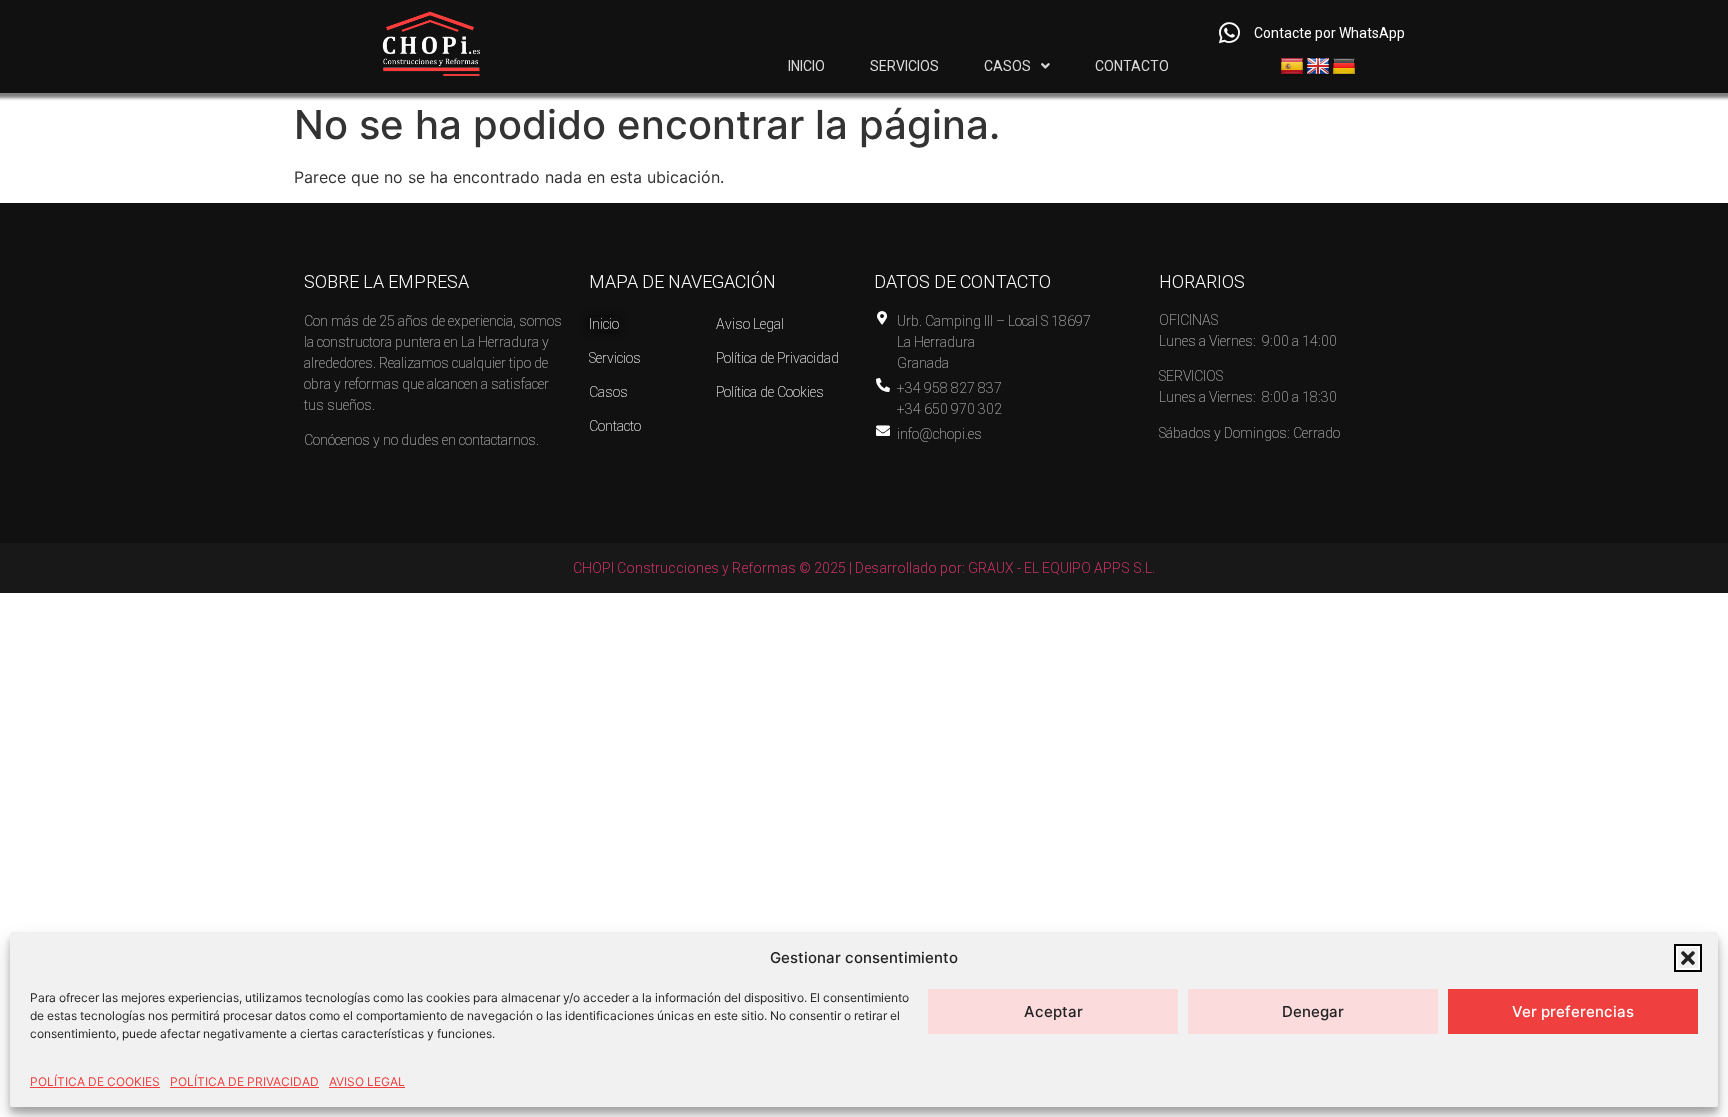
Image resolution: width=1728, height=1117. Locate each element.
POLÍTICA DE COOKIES (95, 1081)
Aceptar (1053, 1011)
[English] (1318, 67)
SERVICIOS (904, 66)
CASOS (1007, 66)
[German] (1344, 67)
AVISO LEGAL (367, 1081)
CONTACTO (1132, 66)
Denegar (1313, 1011)
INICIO (806, 66)
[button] (1688, 958)
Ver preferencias (1573, 1011)
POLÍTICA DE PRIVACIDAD (244, 1081)
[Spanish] (1292, 67)
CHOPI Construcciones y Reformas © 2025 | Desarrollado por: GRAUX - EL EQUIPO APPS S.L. (864, 568)
